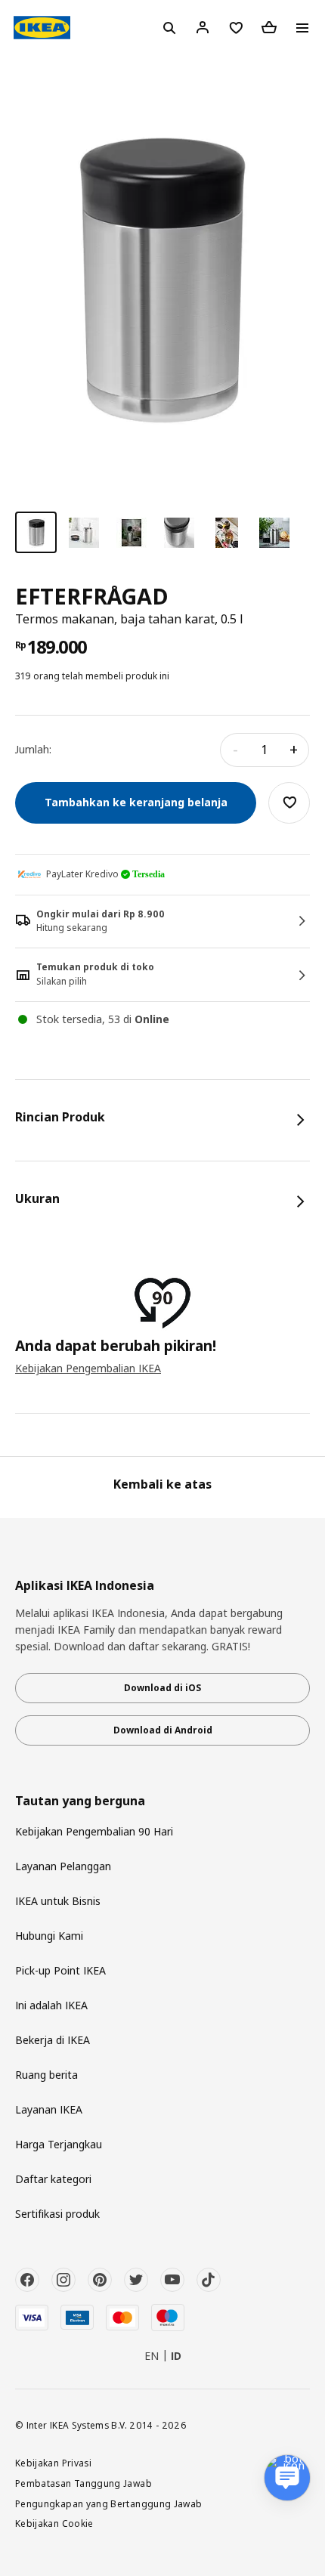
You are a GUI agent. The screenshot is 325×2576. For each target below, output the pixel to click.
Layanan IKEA (49, 2109)
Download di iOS (162, 1688)
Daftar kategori (53, 2179)
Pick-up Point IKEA (60, 1970)
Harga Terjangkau (59, 2144)
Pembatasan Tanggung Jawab (84, 2483)
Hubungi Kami (49, 1936)
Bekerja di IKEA (53, 2040)
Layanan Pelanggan (63, 1866)
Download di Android (163, 1730)
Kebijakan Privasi (53, 2463)
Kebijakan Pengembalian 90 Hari (94, 1831)
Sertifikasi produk (57, 2214)
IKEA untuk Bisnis (58, 1901)
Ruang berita (46, 2075)
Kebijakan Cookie (54, 2523)
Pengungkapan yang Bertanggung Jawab (109, 2503)
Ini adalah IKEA (51, 2005)
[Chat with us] (287, 2478)
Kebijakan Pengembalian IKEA (88, 1368)
